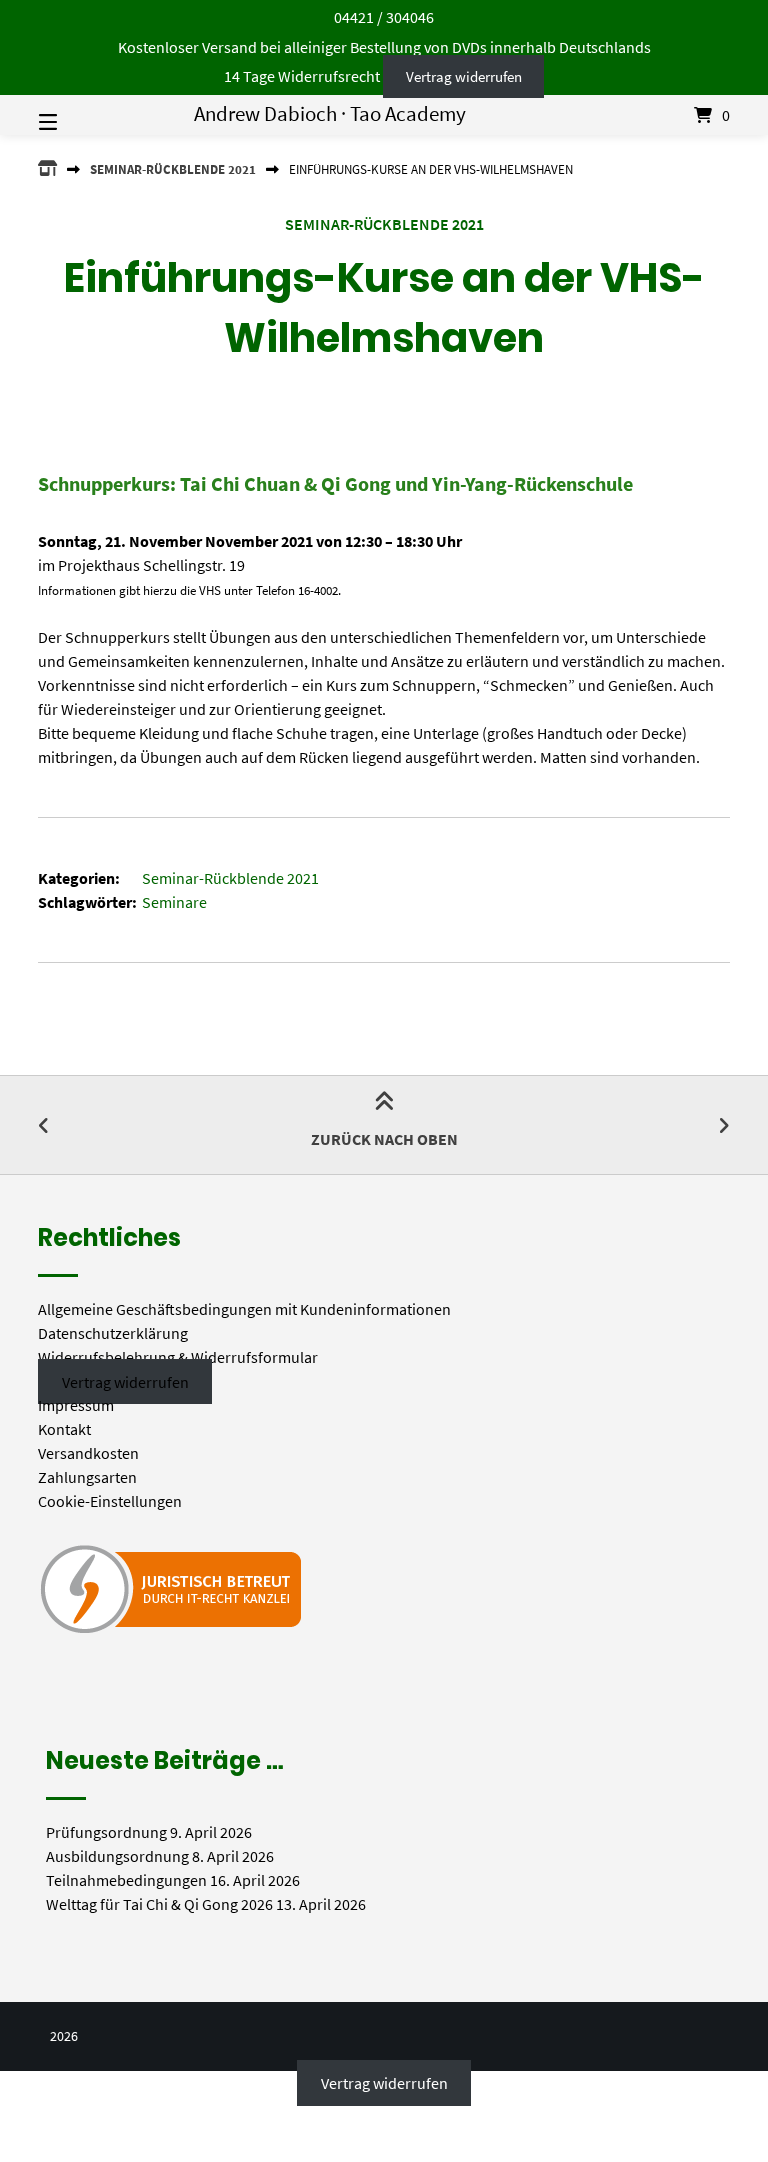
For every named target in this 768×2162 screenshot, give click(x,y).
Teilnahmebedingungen (126, 1880)
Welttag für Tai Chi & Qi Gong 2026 (159, 1904)
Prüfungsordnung (106, 1832)
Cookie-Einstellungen (110, 1501)
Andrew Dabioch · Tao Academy (330, 114)
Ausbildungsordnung (117, 1856)
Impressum (76, 1405)
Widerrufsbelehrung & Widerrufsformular (178, 1357)
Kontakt (64, 1429)
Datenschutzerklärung (113, 1333)
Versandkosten (88, 1453)
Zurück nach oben (384, 1139)
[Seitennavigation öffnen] (83, 115)
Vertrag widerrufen (464, 76)
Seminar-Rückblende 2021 (173, 169)
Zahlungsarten (87, 1477)
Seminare (174, 902)
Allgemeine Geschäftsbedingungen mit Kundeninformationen (244, 1309)
